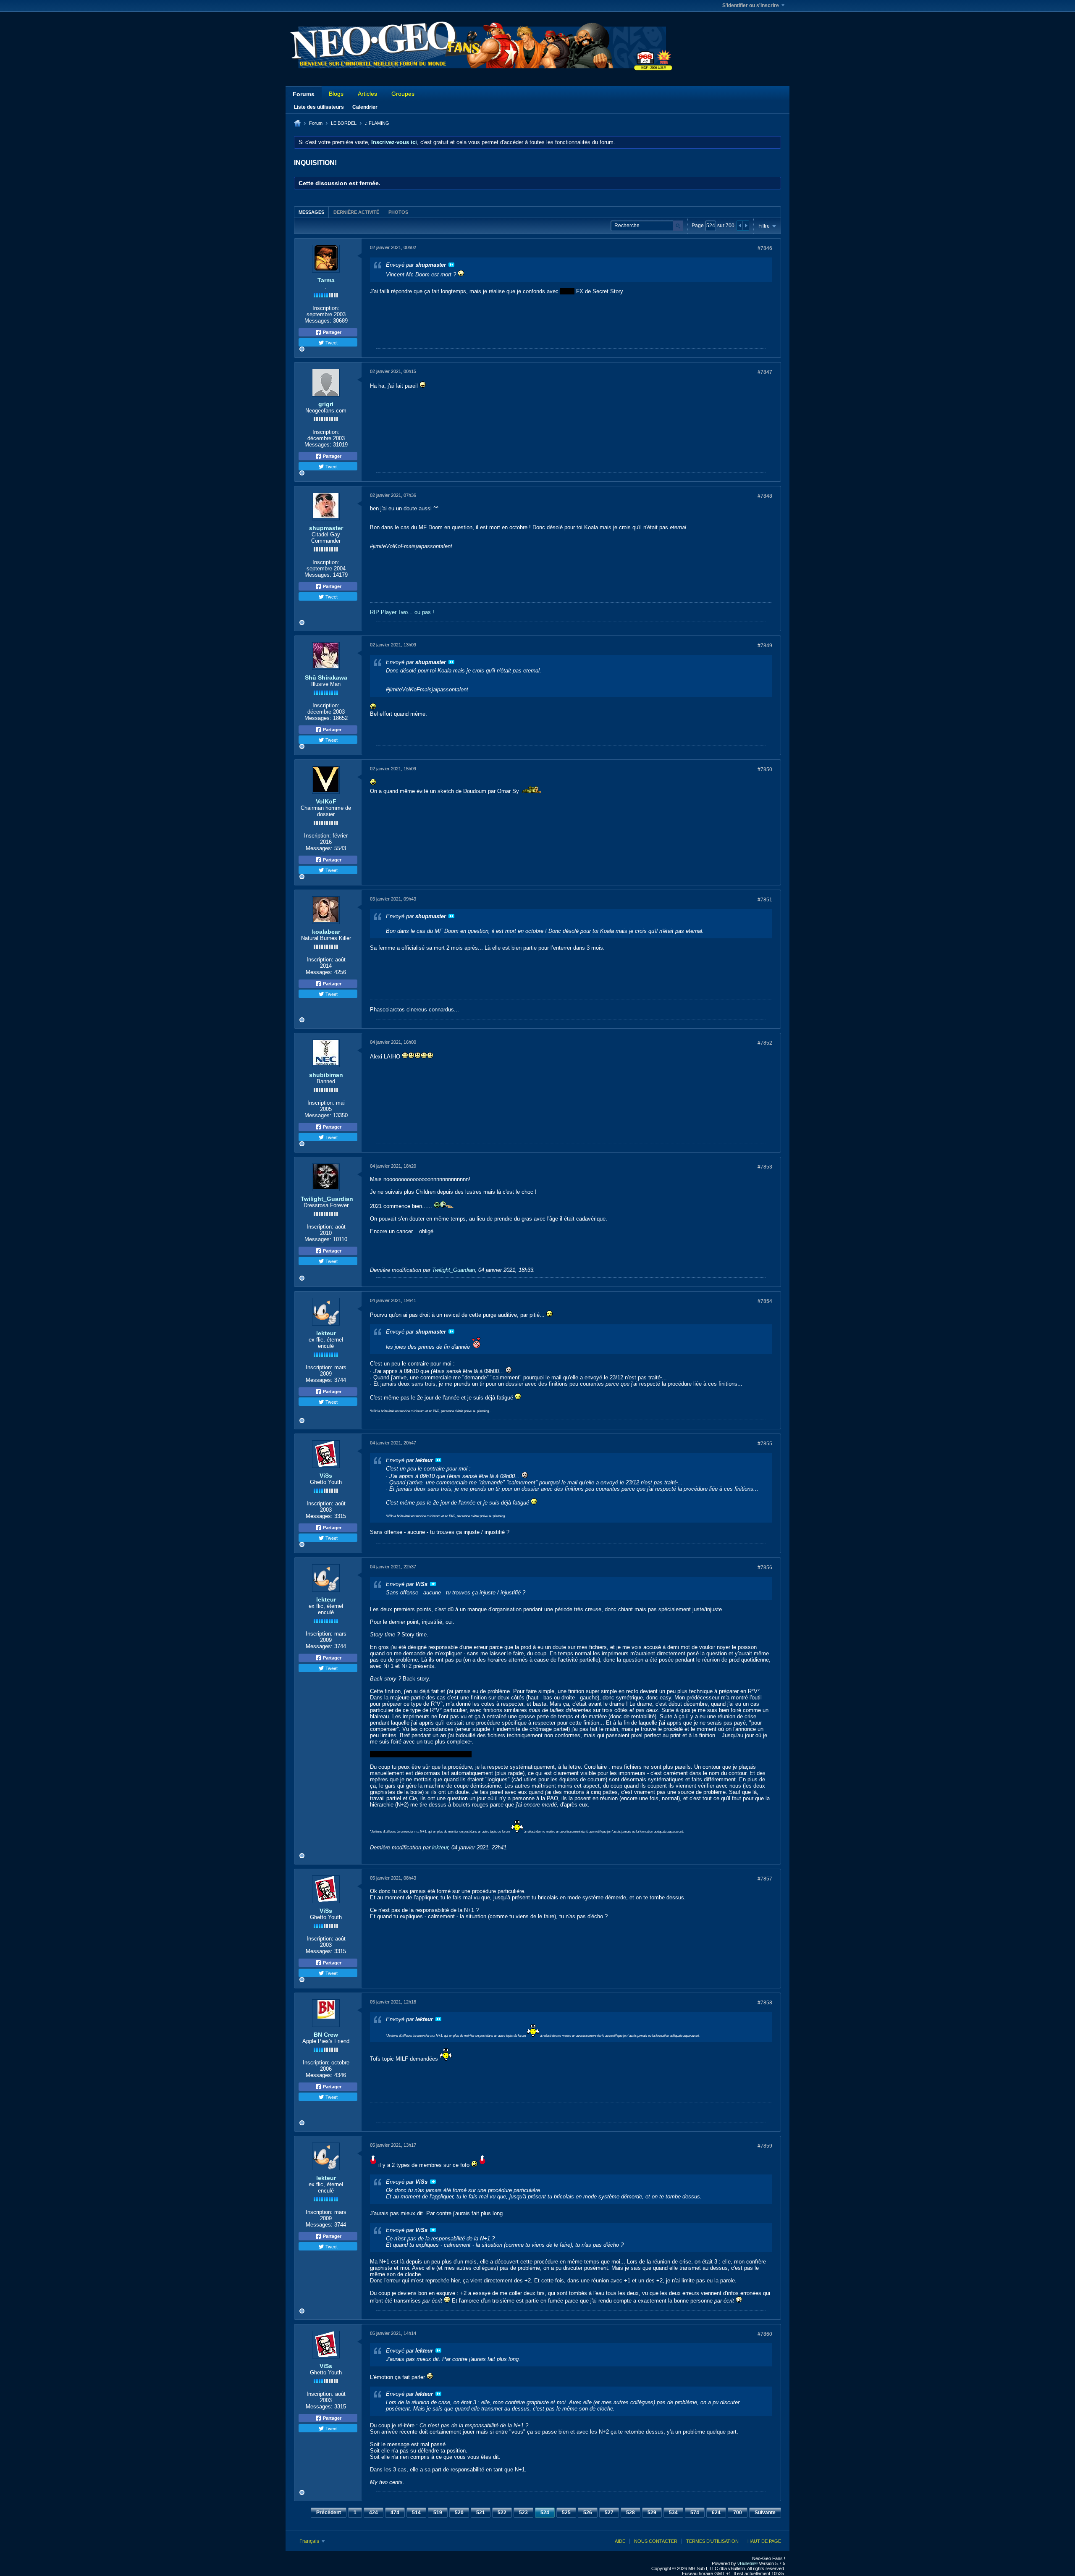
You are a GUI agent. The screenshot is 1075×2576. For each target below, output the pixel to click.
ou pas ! (424, 612)
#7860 (765, 2334)
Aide (620, 2541)
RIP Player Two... (391, 612)
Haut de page (764, 2541)
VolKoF (326, 801)
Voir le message (451, 265)
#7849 (765, 646)
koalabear (326, 932)
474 (395, 2513)
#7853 (765, 1167)
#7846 (765, 248)
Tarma (326, 280)
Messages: (318, 321)
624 (716, 2513)
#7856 (765, 1568)
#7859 (765, 2146)
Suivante (765, 2513)
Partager (332, 332)
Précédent (329, 2513)
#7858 (765, 2003)
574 (695, 2513)
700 (738, 2513)
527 (609, 2513)
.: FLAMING (377, 123)
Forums (304, 94)
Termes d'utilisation (712, 2541)
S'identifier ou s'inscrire (751, 5)
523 (523, 2513)
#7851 (765, 900)
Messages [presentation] (311, 212)
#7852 (765, 1043)
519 (438, 2513)
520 (459, 2513)
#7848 (765, 496)
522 (502, 2513)
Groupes (403, 94)
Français (310, 2541)
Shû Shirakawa (326, 677)
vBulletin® (747, 2563)
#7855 (765, 1444)
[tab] (311, 212)
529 (652, 2513)
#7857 (765, 1879)
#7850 (765, 769)
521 (481, 2513)
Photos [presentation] (398, 212)
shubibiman (326, 1075)
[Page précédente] (740, 226)
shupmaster (326, 528)
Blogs (336, 94)
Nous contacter (656, 2541)
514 (416, 2513)
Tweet (331, 342)
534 (673, 2513)
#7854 (765, 1301)
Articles (367, 94)
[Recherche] (678, 226)
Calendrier (365, 107)
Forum (316, 123)
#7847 (765, 372)
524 (545, 2513)
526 (588, 2513)
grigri (326, 404)
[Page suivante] (746, 226)
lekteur (326, 1333)
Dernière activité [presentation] (356, 212)
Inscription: (326, 308)
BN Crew (326, 2035)
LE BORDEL (344, 123)
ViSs (326, 1476)
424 (374, 2513)
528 (631, 2513)
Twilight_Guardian (327, 1199)
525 (566, 2513)
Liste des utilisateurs (319, 107)
